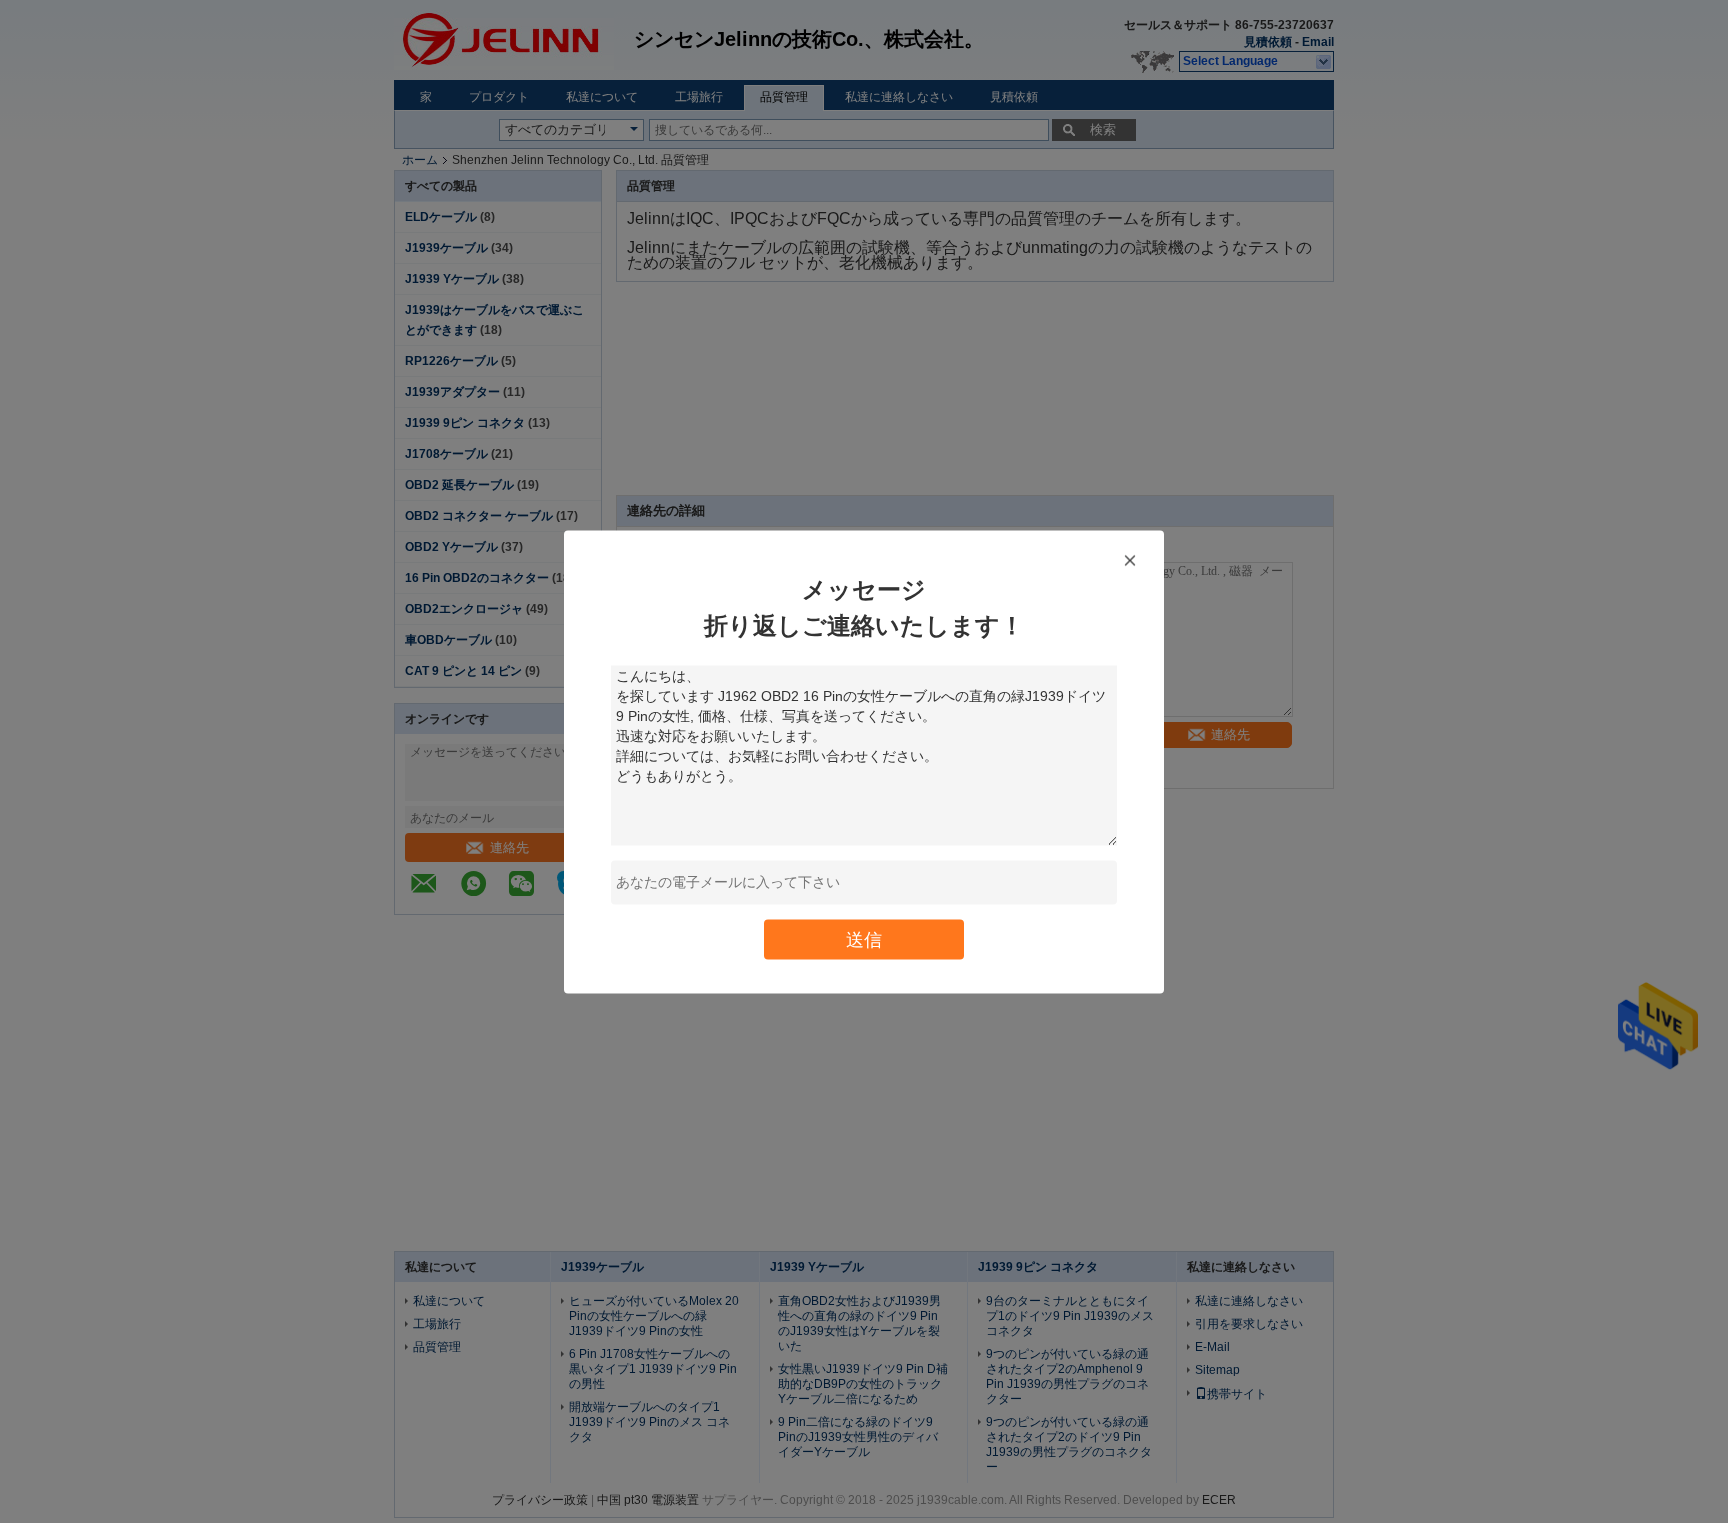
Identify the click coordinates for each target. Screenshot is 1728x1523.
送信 (864, 938)
